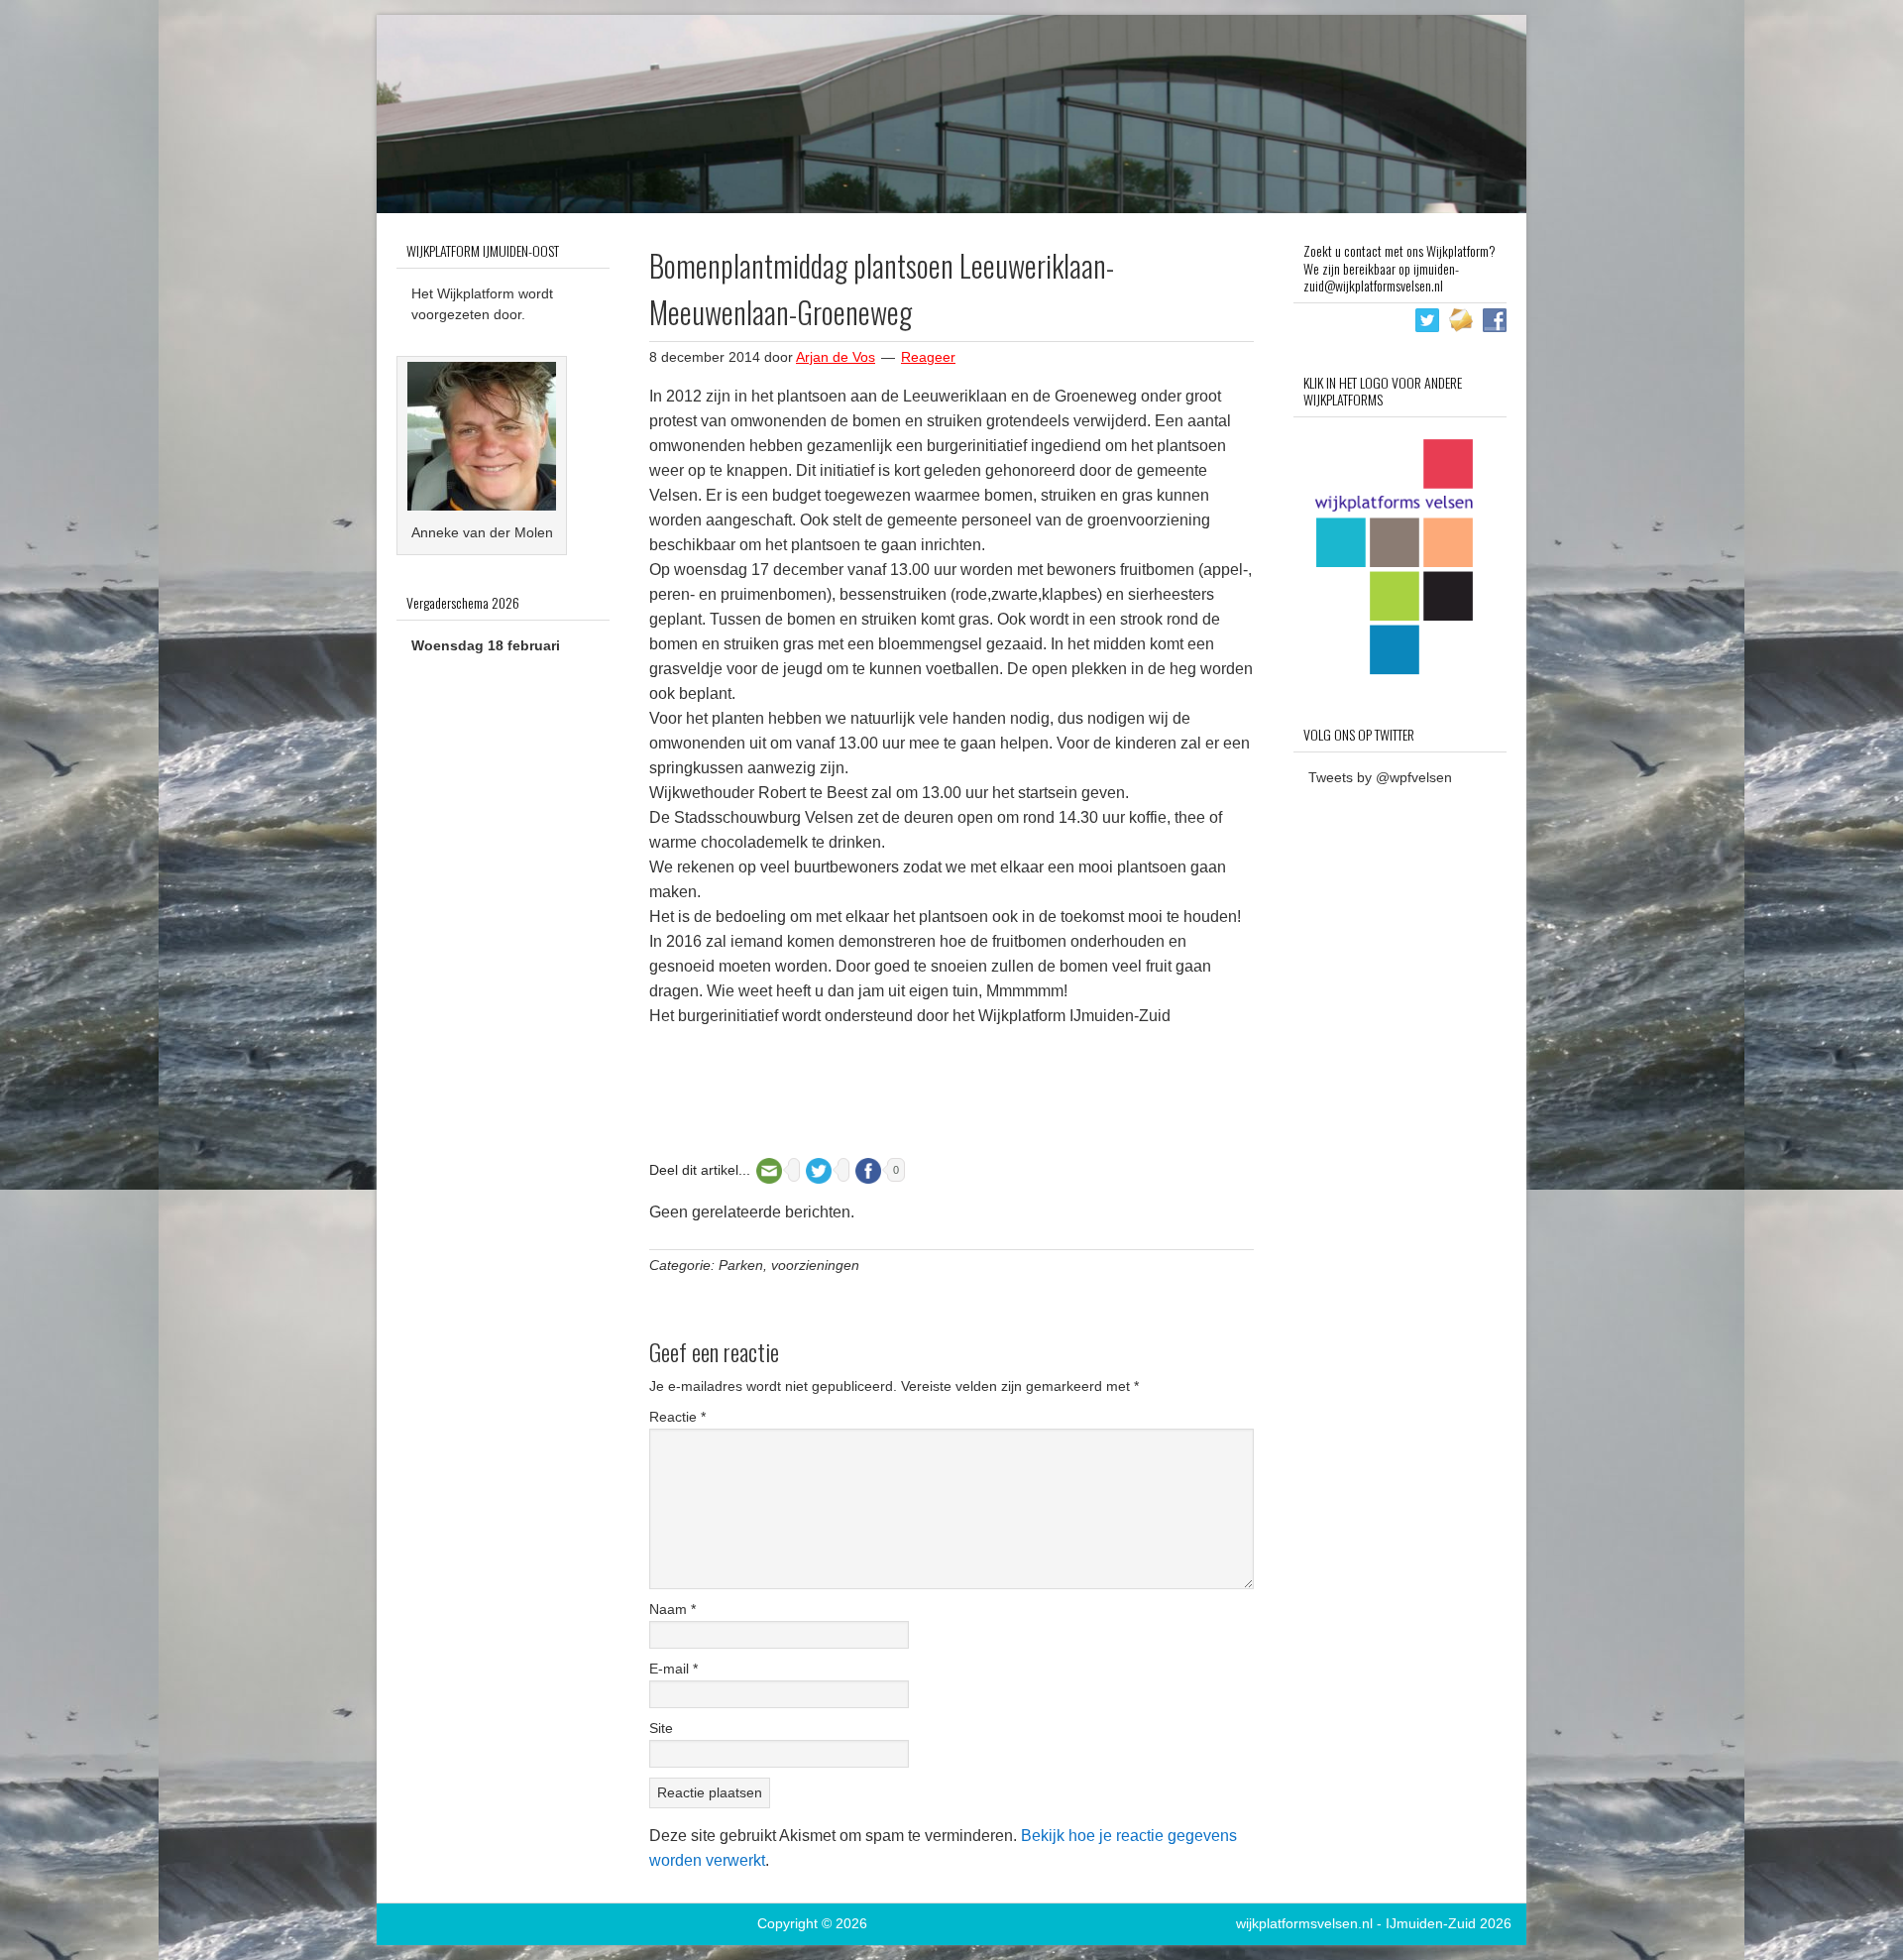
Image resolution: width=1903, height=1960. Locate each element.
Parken (741, 1265)
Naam (672, 1609)
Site (661, 1728)
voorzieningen (815, 1265)
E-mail (673, 1669)
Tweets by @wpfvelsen (1380, 777)
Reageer (928, 357)
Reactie (677, 1417)
